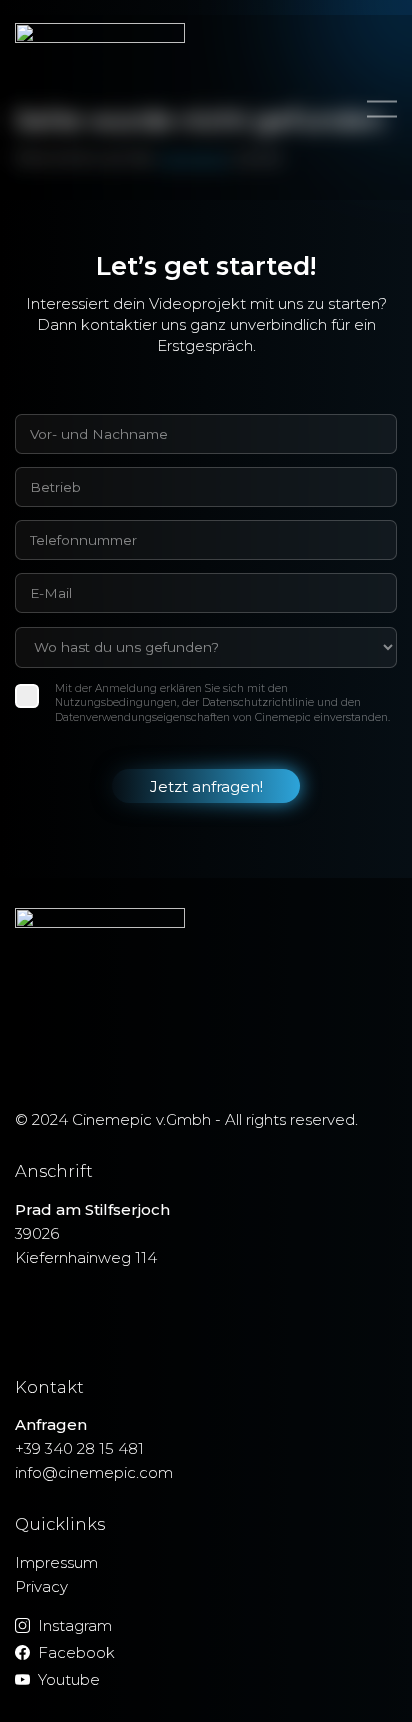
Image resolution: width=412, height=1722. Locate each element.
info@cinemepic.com (94, 1472)
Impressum (56, 1562)
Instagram (75, 1625)
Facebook (76, 1652)
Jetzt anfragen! (206, 786)
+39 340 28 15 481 (79, 1448)
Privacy (41, 1586)
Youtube (69, 1679)
